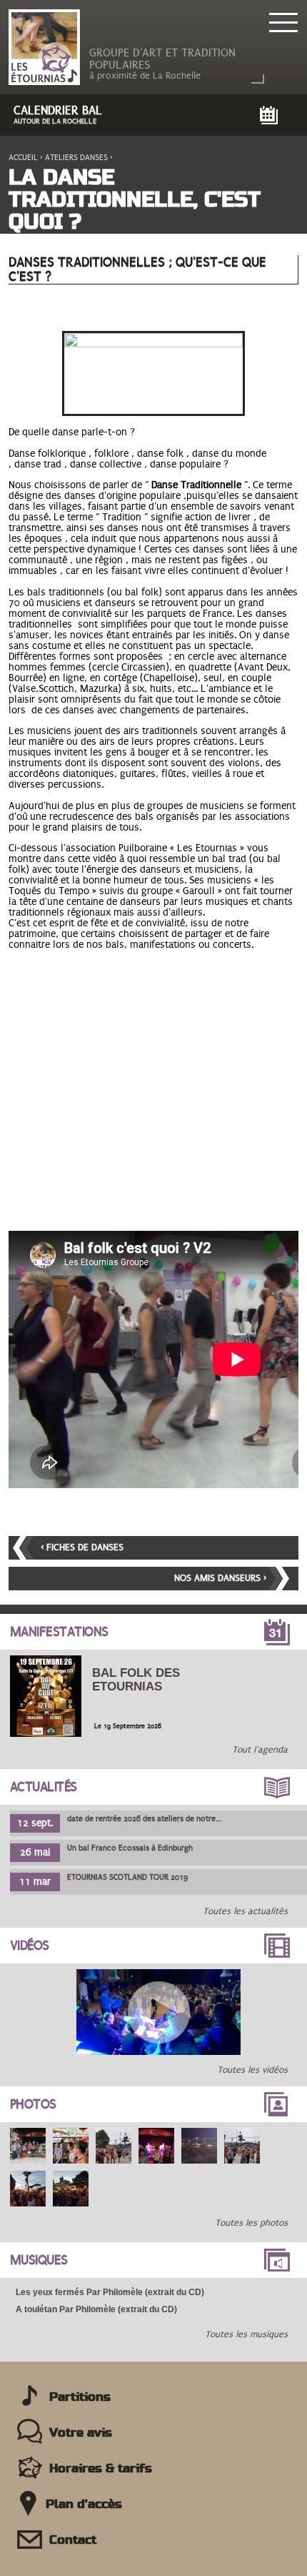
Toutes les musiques (246, 2334)
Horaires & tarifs (101, 2469)
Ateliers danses (76, 158)
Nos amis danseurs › (220, 1578)
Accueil (23, 158)
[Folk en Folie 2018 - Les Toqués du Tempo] (158, 2012)
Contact (73, 2540)
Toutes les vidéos (252, 2070)
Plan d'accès (84, 2505)
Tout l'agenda (260, 1750)
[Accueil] (44, 48)
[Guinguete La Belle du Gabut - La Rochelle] (28, 2146)
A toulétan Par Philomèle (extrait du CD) (96, 2309)
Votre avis (81, 2433)
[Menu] (282, 21)
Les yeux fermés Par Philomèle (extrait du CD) (110, 2292)
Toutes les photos (251, 2223)
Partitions (80, 2397)
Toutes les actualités (245, 1911)
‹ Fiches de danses (82, 1547)
